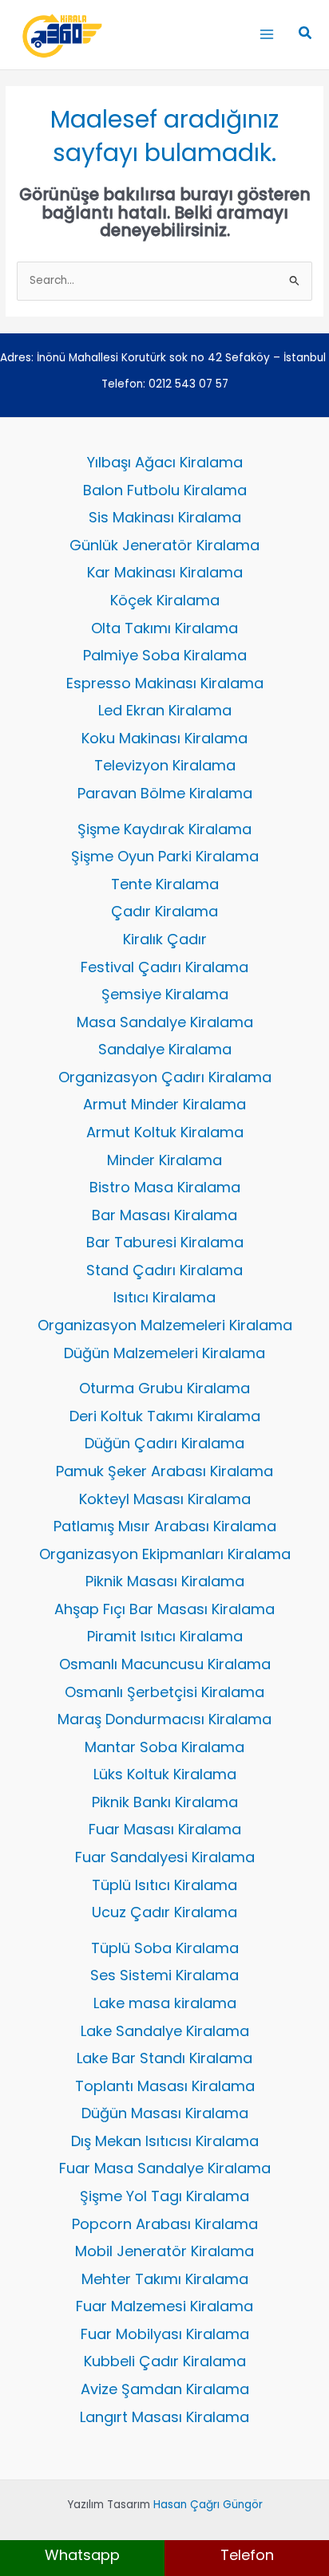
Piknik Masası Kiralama (165, 1581)
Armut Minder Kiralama (164, 1104)
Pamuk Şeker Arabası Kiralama (164, 1471)
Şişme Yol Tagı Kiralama (164, 2196)
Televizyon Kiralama (165, 765)
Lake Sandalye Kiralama (165, 2031)
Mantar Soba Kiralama (164, 1747)
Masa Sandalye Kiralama (165, 1022)
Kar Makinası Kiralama (165, 572)
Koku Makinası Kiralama (164, 738)
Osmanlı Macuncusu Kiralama (165, 1664)
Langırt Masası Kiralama (164, 2417)
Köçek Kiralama (165, 600)
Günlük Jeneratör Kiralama (164, 545)
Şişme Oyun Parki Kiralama (165, 856)
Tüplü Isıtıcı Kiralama (164, 1885)
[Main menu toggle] (266, 35)
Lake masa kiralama (165, 2003)
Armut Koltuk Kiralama (165, 1132)
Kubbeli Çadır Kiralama (165, 2361)
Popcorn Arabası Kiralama (165, 2224)
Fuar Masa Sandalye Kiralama (165, 2168)
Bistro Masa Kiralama (165, 1187)
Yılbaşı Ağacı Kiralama (165, 462)
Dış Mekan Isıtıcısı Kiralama (165, 2141)
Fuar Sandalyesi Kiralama (165, 1857)
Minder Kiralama (164, 1160)
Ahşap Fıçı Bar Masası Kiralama (164, 1609)
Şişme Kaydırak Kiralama (164, 829)
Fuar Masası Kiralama (165, 1829)
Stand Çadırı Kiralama (164, 1270)
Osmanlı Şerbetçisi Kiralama (164, 1692)
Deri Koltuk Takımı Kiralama (165, 1416)
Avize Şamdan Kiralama (165, 2389)
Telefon (247, 2555)
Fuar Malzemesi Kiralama (164, 2306)
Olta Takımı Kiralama (164, 628)
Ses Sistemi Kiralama (164, 1975)
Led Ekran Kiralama (165, 710)
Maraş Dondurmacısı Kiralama (164, 1719)
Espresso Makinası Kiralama (165, 683)
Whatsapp (82, 2555)
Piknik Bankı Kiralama (165, 1802)
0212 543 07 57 (188, 384)
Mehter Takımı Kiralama (165, 2279)
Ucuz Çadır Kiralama (164, 1912)
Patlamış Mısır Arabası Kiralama (165, 1526)
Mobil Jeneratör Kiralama (164, 2251)
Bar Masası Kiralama (164, 1215)
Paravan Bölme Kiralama (165, 793)
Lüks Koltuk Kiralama (165, 1774)
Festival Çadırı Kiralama (164, 967)
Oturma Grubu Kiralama (164, 1388)
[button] (306, 34)
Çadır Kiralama (164, 911)
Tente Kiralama (165, 884)
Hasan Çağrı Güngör (208, 2505)
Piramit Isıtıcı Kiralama (165, 1636)
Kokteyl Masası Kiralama (165, 1499)
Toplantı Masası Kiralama (165, 2086)
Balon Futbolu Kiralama (165, 490)
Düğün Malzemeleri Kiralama (164, 1353)
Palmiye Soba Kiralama (165, 655)
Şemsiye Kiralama (165, 994)
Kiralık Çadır (165, 939)
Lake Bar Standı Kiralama (164, 2058)
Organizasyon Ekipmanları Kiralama (165, 1554)
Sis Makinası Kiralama (165, 517)
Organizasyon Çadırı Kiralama (165, 1077)
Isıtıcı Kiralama (164, 1297)
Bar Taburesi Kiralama (165, 1242)
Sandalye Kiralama (165, 1049)
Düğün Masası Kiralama (165, 2113)
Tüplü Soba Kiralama (165, 1948)
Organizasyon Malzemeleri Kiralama (165, 1325)
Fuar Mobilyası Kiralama (165, 2334)
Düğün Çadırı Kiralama (164, 1443)
